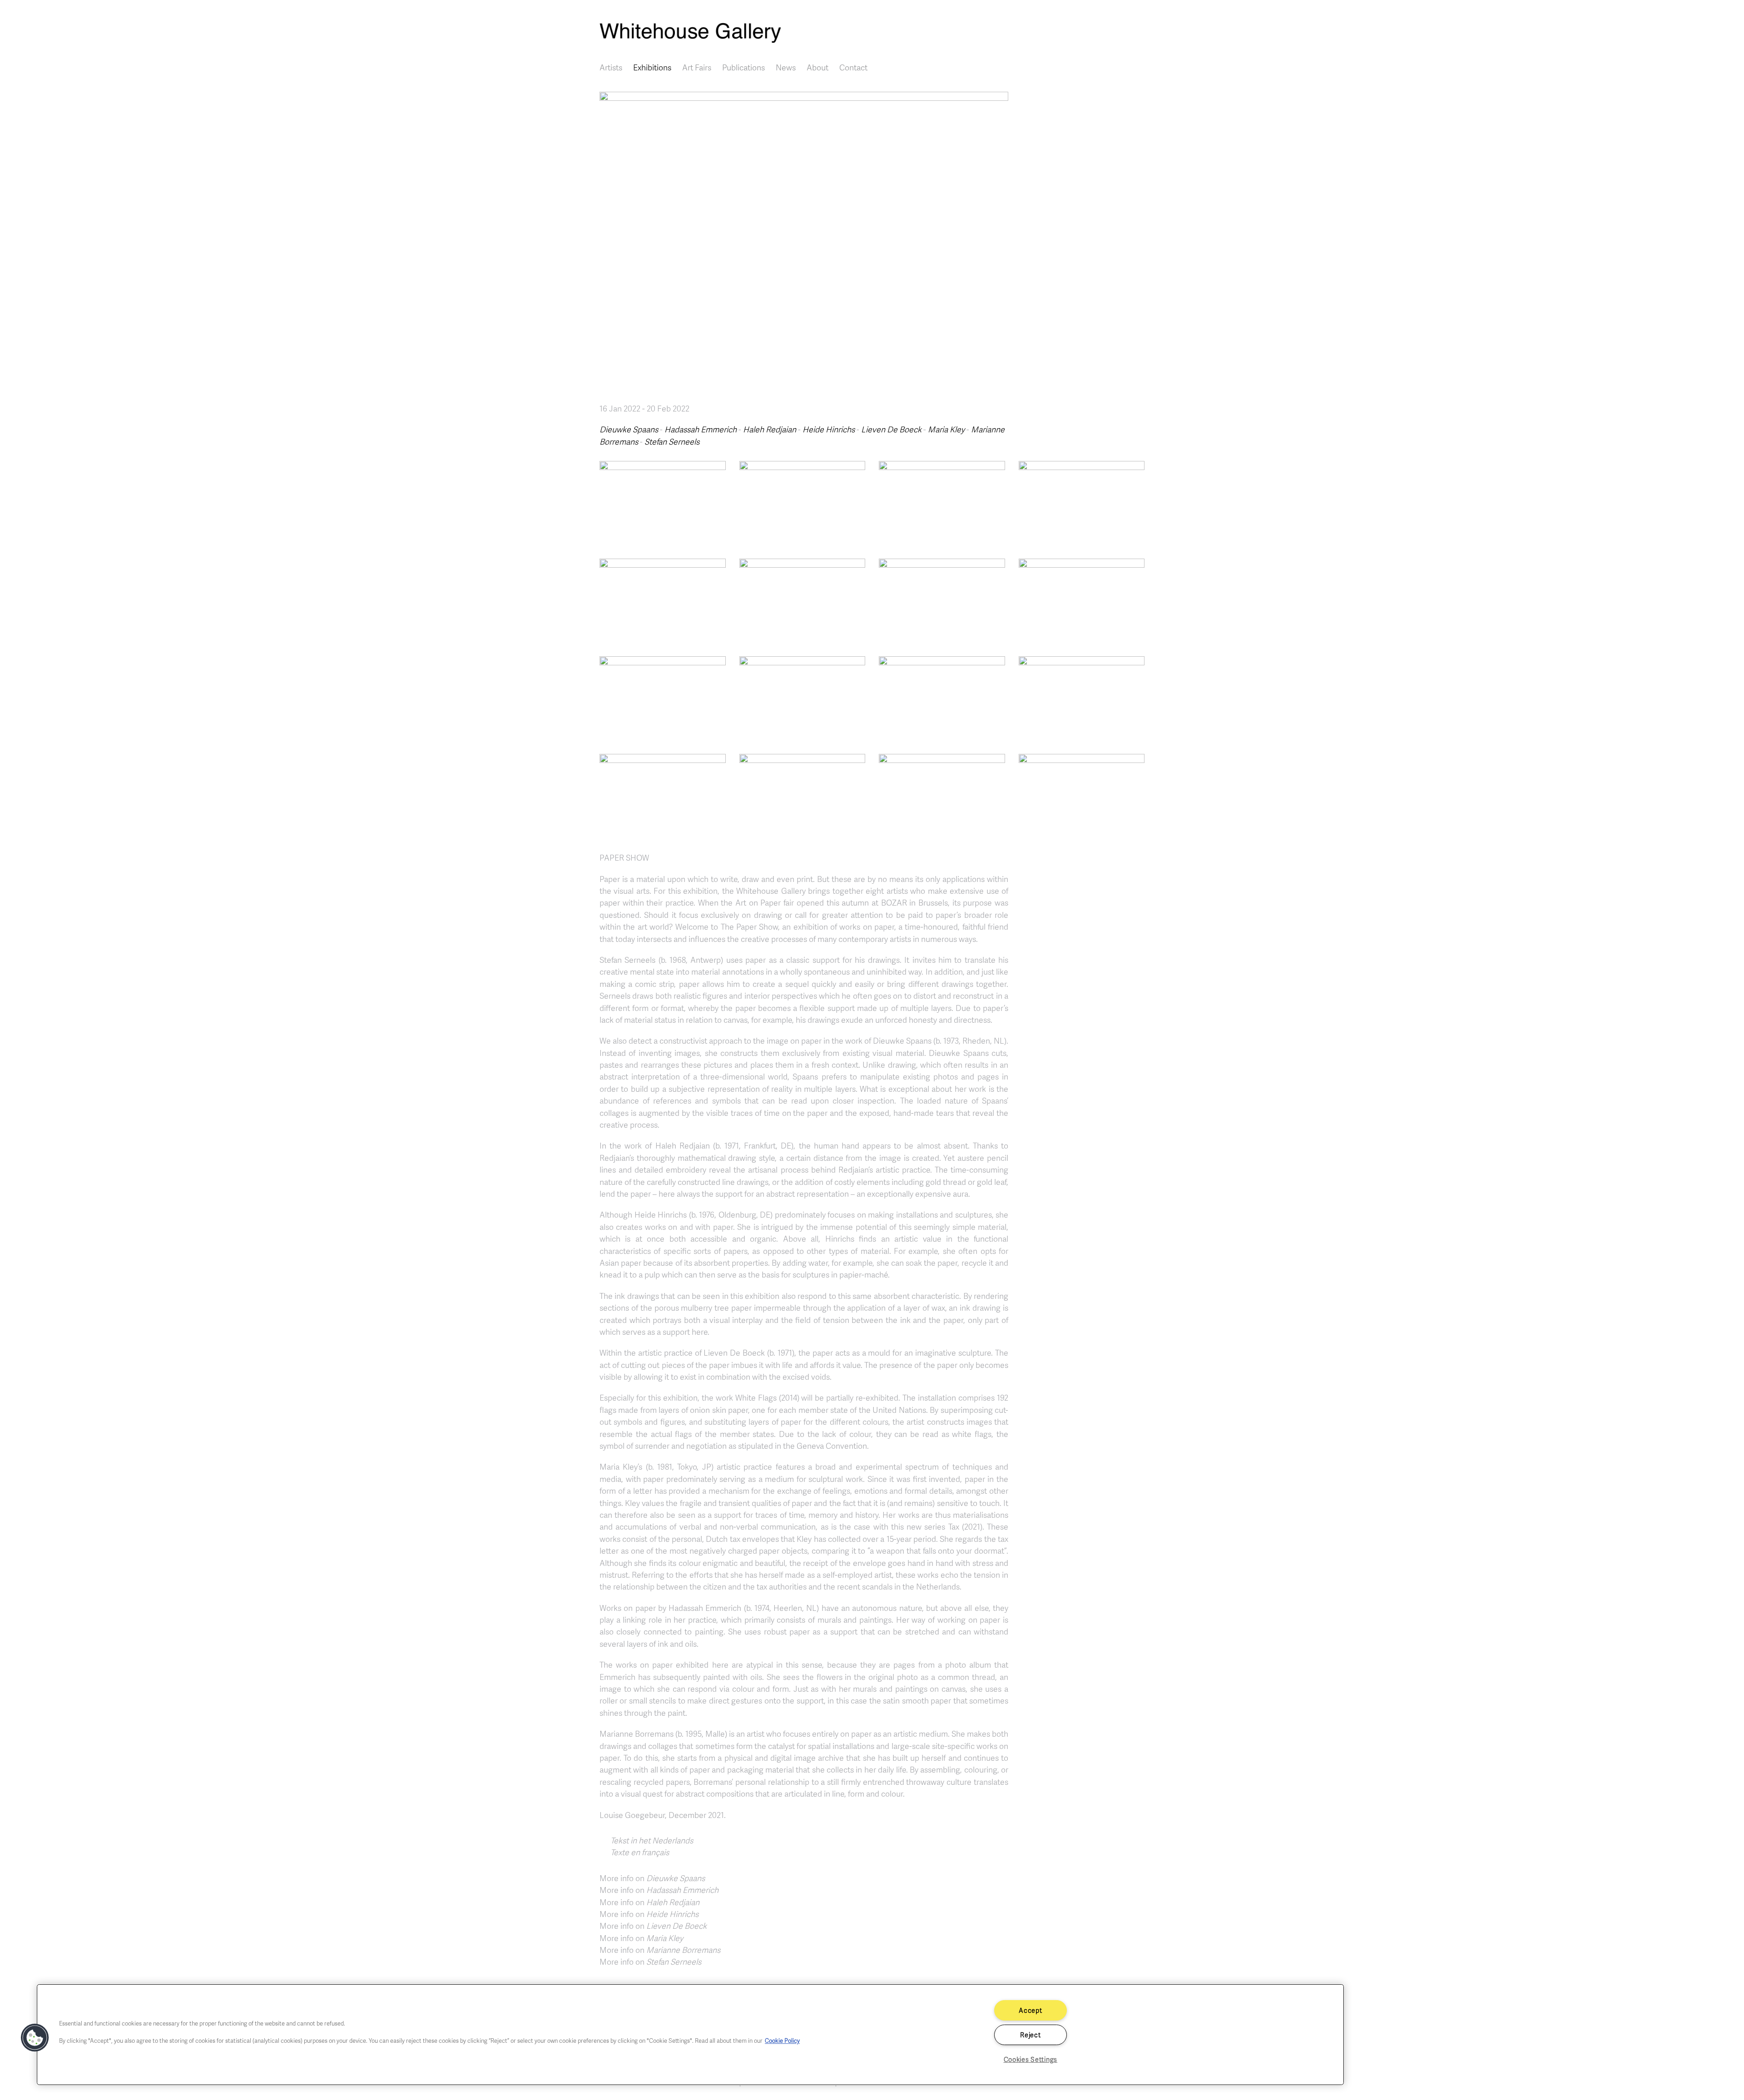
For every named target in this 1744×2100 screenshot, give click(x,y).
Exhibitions (652, 67)
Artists (611, 67)
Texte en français (640, 1852)
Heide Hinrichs (829, 429)
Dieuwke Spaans (629, 429)
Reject (1030, 2035)
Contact (853, 67)
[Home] (872, 33)
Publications (743, 67)
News (786, 67)
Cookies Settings (1031, 2059)
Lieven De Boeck (891, 429)
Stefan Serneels (672, 441)
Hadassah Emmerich (701, 429)
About (817, 67)
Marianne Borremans (683, 1950)
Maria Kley (946, 429)
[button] (663, 502)
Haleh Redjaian (770, 429)
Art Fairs (697, 67)
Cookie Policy (782, 2041)
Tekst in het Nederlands (652, 1840)
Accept (1030, 2010)
